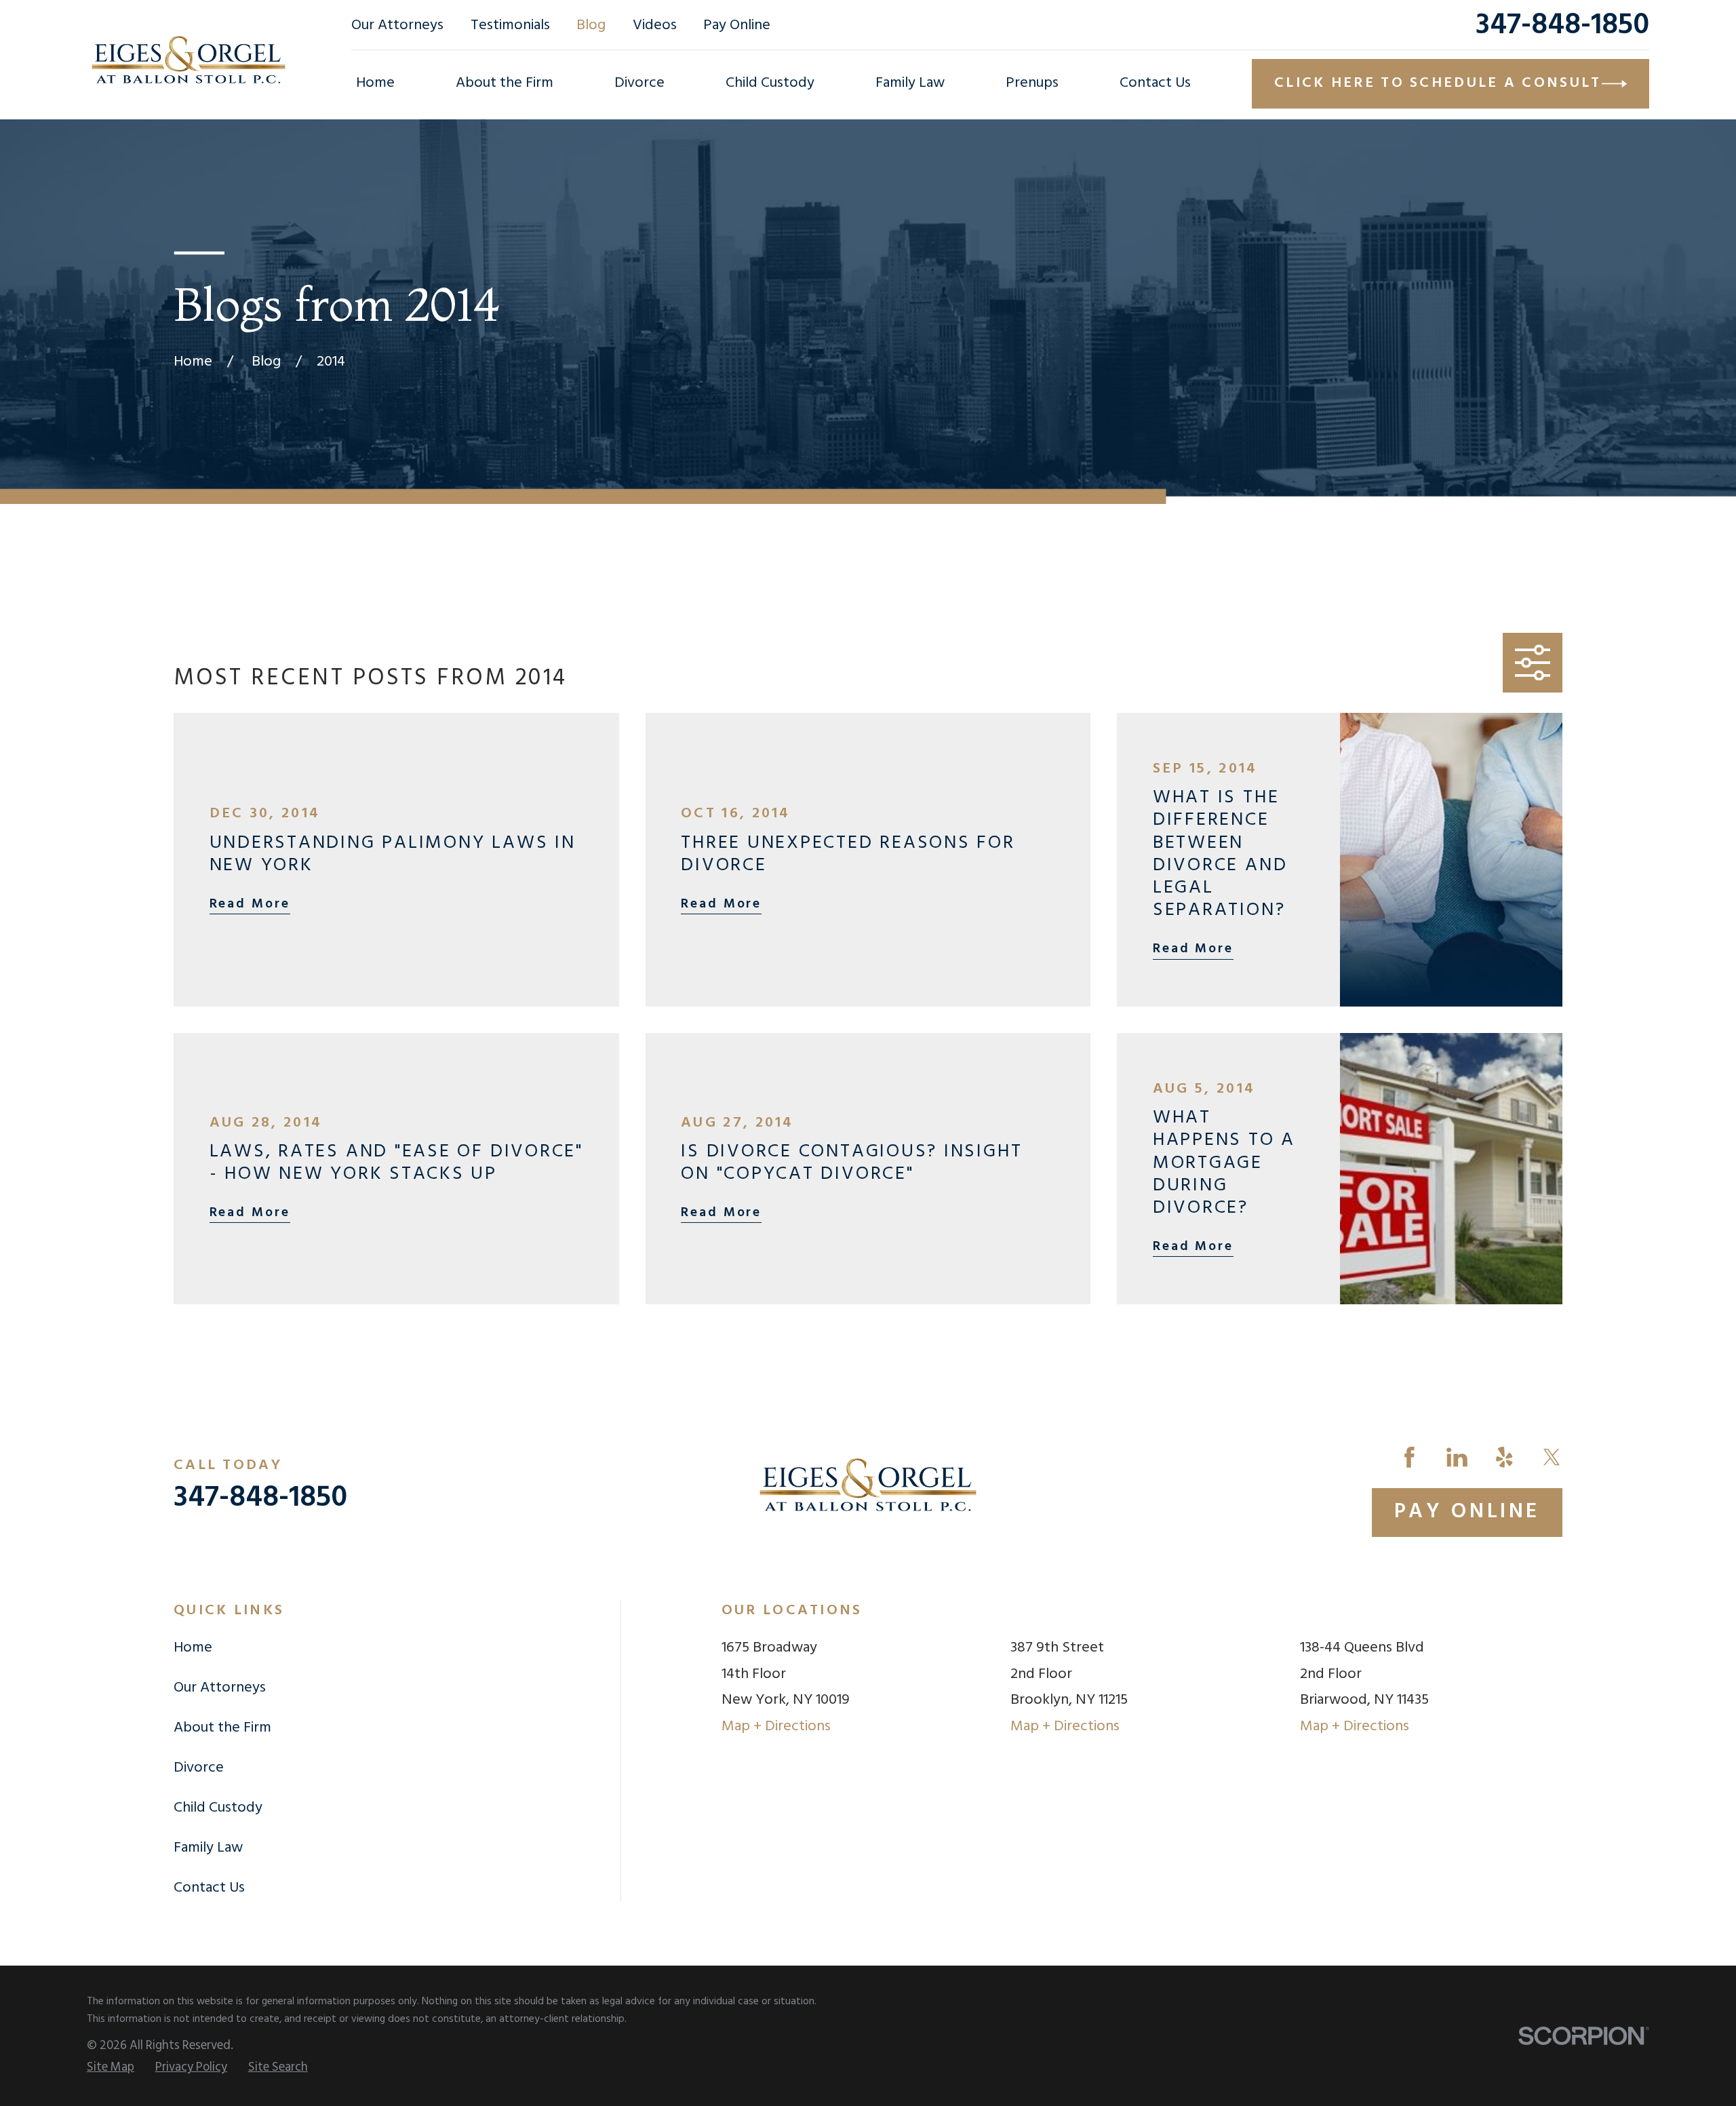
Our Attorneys (397, 25)
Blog (591, 25)
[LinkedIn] (1457, 1457)
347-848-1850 (1562, 26)
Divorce (199, 1768)
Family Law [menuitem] (910, 83)
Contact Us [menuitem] (1155, 83)
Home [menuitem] (375, 83)
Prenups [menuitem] (1032, 83)
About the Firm (222, 1728)
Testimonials (510, 25)
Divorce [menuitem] (639, 83)
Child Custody (218, 1808)
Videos (655, 25)
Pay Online (737, 25)
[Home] (189, 60)
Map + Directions (776, 1727)
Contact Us (209, 1888)
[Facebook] (1409, 1457)
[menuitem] (111, 2068)
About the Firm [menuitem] (505, 83)
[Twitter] (1552, 1457)
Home (193, 1648)
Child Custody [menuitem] (770, 83)
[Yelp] (1504, 1457)
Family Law (208, 1848)
